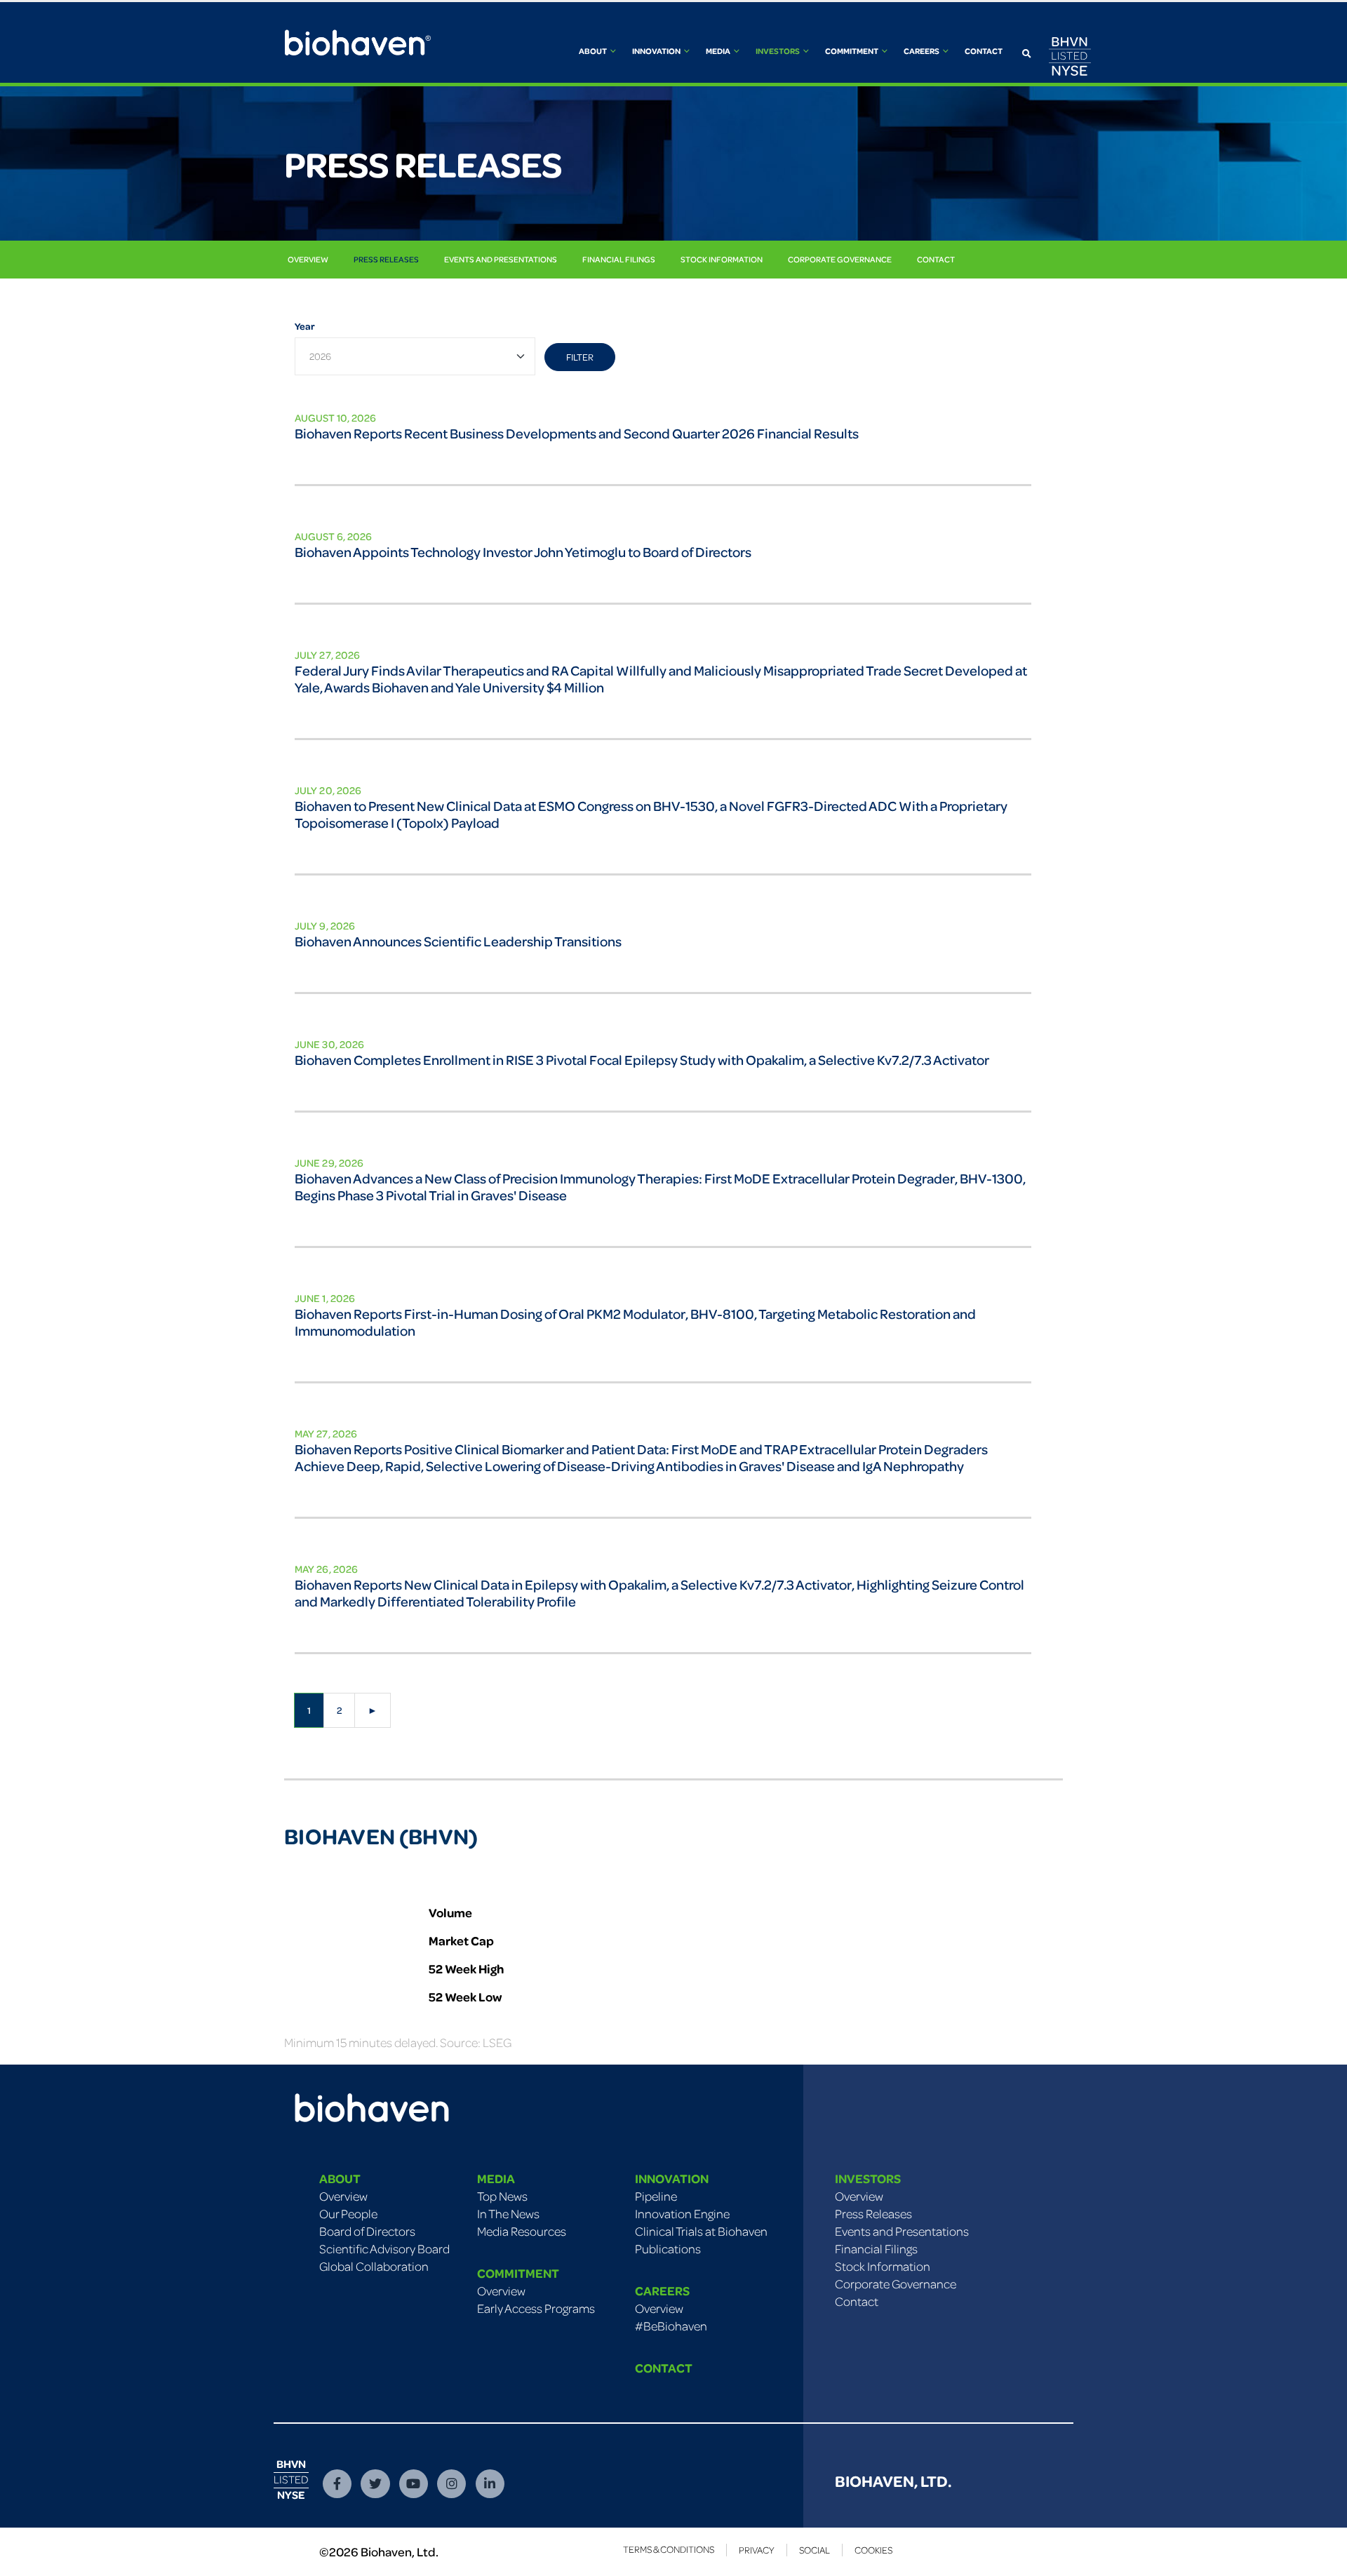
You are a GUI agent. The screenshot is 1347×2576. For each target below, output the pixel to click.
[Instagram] (451, 2484)
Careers (922, 51)
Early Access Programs (536, 2308)
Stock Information (722, 259)
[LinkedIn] (490, 2484)
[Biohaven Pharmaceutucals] (358, 43)
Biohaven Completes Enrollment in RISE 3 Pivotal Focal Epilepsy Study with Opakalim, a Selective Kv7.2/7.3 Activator (642, 1060)
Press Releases (386, 259)
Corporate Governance (840, 259)
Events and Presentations (501, 259)
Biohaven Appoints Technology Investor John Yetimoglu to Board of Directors (523, 552)
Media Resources (522, 2231)
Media (719, 51)
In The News (508, 2213)
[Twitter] (375, 2484)
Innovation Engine (682, 2213)
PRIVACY (757, 2550)
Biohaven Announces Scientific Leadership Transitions (458, 941)
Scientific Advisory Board (384, 2248)
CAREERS (662, 2290)
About (594, 51)
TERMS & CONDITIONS (669, 2549)
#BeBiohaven (671, 2326)
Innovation (657, 51)
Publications (668, 2248)
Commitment (852, 51)
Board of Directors (367, 2231)
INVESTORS (868, 2178)
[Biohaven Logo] (372, 2091)
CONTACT (664, 2368)
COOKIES (873, 2550)
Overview (308, 259)
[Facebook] (337, 2484)
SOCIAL (815, 2550)
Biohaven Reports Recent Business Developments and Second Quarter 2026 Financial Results (577, 433)
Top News (502, 2196)
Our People (348, 2213)
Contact (984, 51)
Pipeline (656, 2196)
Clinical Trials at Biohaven (701, 2231)
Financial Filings (619, 259)
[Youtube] (414, 2484)
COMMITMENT (518, 2273)
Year (305, 326)
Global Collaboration (374, 2266)
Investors (778, 51)
